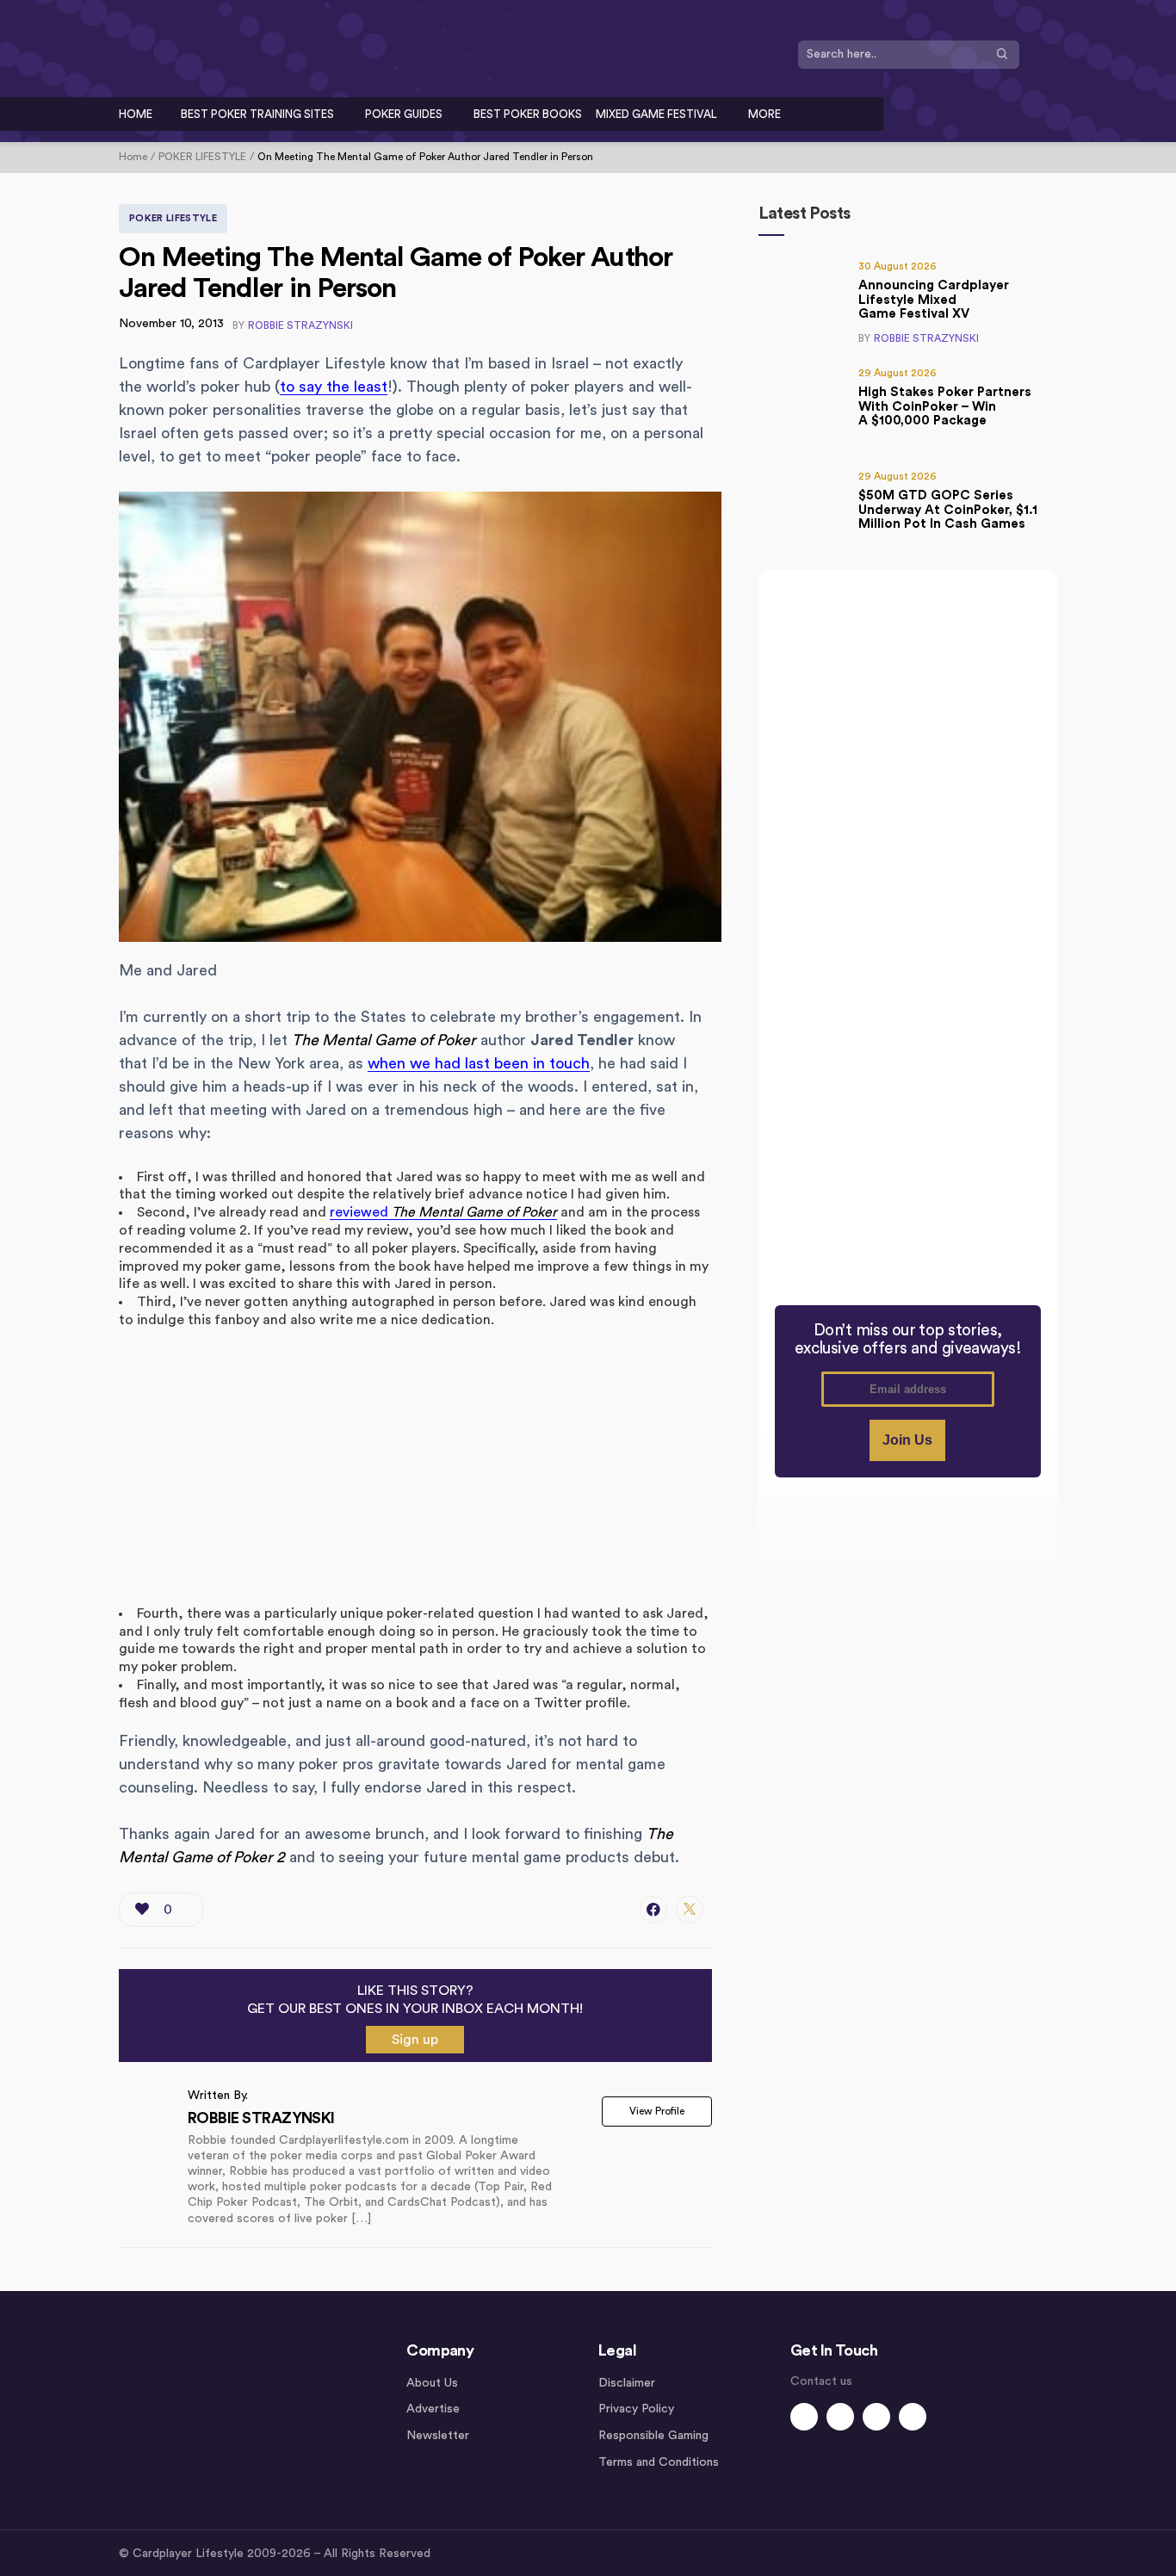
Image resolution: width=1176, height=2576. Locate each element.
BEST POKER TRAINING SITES (257, 114)
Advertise (433, 2409)
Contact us (821, 2381)
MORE (764, 114)
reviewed (443, 1212)
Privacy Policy (636, 2409)
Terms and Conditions (659, 2462)
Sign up (415, 2040)
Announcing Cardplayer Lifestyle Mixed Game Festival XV (934, 300)
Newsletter (438, 2436)
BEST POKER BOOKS (528, 114)
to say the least (334, 387)
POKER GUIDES (404, 114)
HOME (136, 114)
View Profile (657, 2111)
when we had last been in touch (479, 1063)
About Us (432, 2383)
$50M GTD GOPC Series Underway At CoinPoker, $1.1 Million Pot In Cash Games (948, 510)
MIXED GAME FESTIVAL (656, 114)
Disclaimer (627, 2383)
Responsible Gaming (653, 2436)
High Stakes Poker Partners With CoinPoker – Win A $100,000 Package (945, 406)
